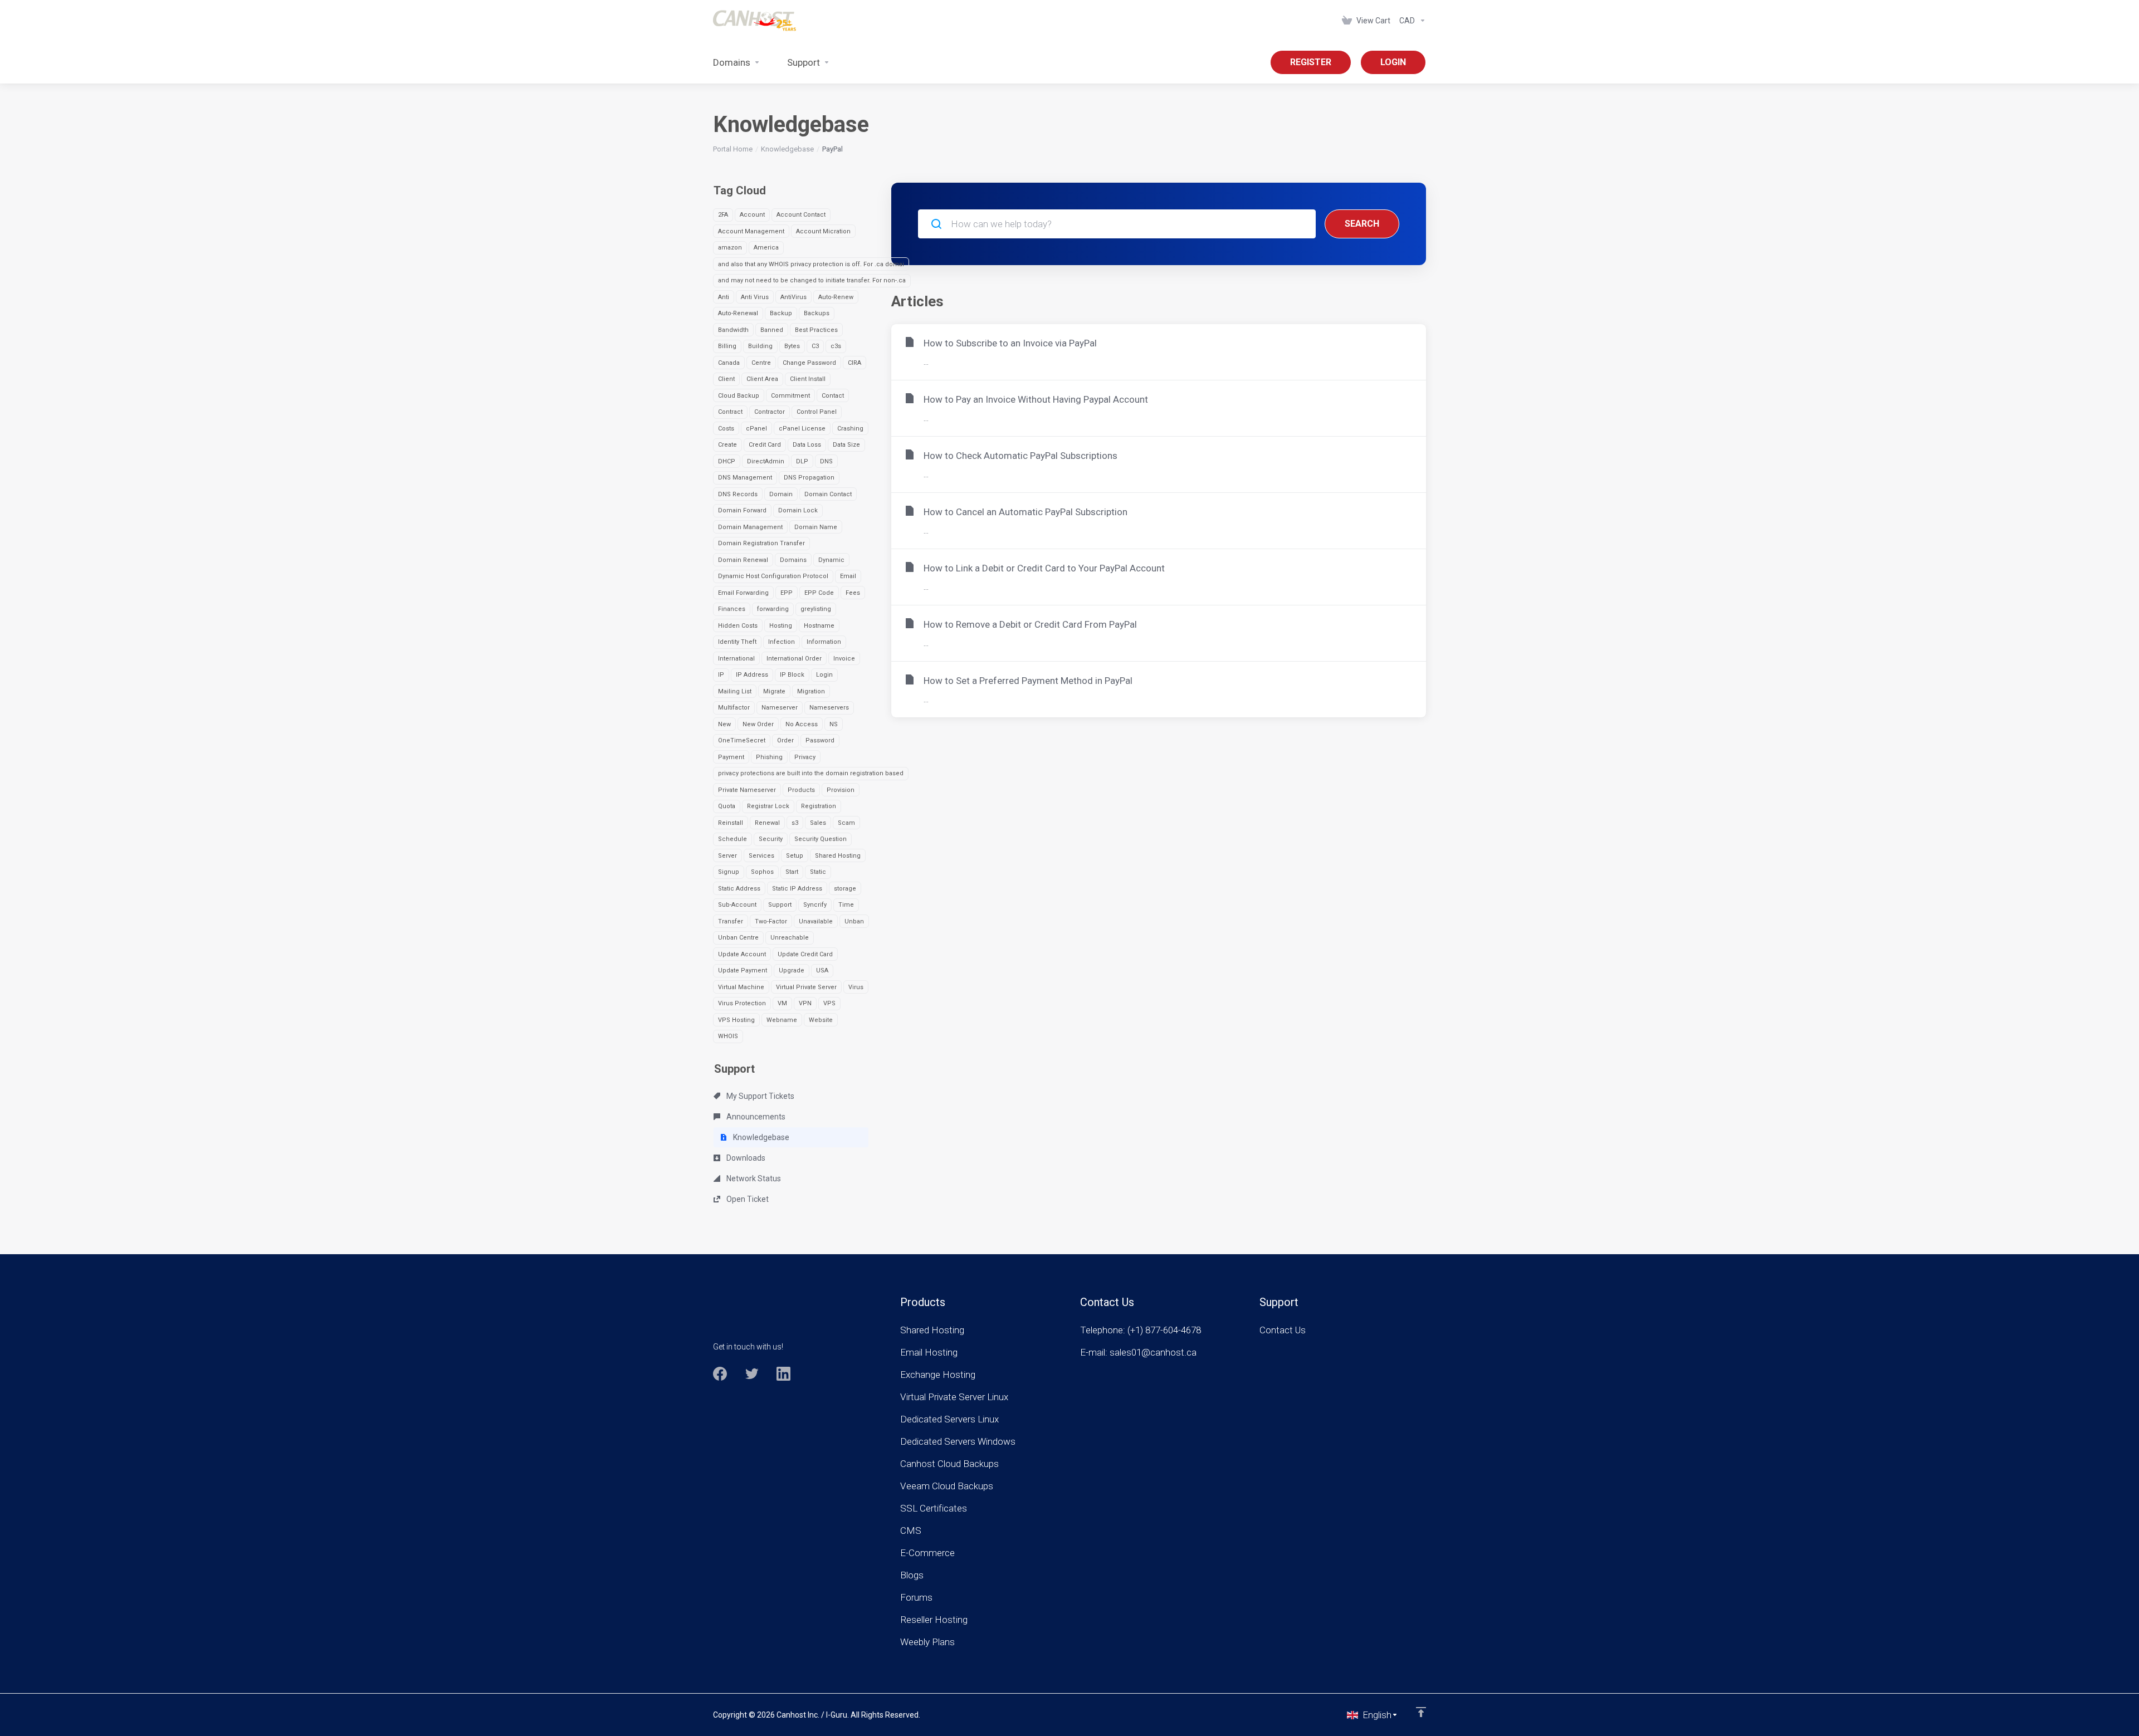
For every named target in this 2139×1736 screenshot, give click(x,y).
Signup (729, 872)
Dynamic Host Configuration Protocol (773, 576)
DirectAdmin (766, 461)
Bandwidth (733, 330)
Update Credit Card (805, 954)
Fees (853, 593)
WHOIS (728, 1036)
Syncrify (815, 905)
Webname (782, 1020)
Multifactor (734, 708)
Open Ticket (747, 1199)
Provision (841, 790)
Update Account (742, 954)
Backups (817, 313)
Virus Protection (742, 1003)
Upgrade (792, 970)
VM (782, 1003)
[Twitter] (752, 1374)
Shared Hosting (838, 856)
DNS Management (745, 478)
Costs (726, 429)
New (724, 724)
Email (848, 576)
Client (726, 379)
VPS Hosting (736, 1020)
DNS (826, 461)
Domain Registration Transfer (761, 543)
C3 (815, 346)
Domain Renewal (743, 560)
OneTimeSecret (742, 740)
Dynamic (831, 560)
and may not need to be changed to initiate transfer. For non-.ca (812, 280)
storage (845, 889)
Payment (731, 757)
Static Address (739, 889)
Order (785, 740)
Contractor (770, 412)
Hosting (781, 626)
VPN (805, 1003)
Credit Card (765, 445)
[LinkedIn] (783, 1374)
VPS (829, 1003)
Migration (811, 691)
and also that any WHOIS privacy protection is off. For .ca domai (811, 264)
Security (771, 839)
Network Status (753, 1178)
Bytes (792, 346)
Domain (781, 494)
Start (792, 872)
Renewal (767, 823)
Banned (772, 330)
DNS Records (738, 494)
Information (824, 642)
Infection (782, 642)
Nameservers (829, 708)
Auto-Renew (836, 297)
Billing (727, 346)
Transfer (731, 921)
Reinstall (731, 823)
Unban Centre (738, 938)
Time (846, 905)
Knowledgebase (787, 149)
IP (721, 675)
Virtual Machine (741, 987)
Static (818, 872)
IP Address (752, 675)
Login (824, 675)
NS (834, 724)
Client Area (762, 379)
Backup (781, 313)
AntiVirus (793, 297)
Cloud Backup (739, 396)
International (736, 659)
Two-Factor (771, 921)
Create (727, 445)
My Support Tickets (760, 1096)
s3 (795, 823)
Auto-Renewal (738, 313)
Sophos (762, 872)
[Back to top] (1421, 1712)
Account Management (751, 231)
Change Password (809, 363)
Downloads (745, 1158)
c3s (836, 346)
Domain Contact (828, 494)
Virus (856, 987)
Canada (729, 363)
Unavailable (816, 921)
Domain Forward (742, 510)
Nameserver (780, 708)
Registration (819, 806)
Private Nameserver (747, 790)
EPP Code (819, 593)
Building (760, 346)
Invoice (844, 659)
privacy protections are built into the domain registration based (811, 773)
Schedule (732, 839)
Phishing (769, 757)
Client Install (808, 379)
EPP (787, 593)
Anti (724, 297)
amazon (730, 248)
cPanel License (802, 429)
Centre (761, 363)
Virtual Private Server (806, 987)
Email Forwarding (743, 593)
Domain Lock (798, 510)
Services (761, 856)
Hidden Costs (738, 626)
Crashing (850, 429)
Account (752, 215)
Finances (732, 609)
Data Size (846, 445)
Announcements (755, 1117)
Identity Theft (737, 642)
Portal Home (733, 149)
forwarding (773, 609)
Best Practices (816, 330)
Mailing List (735, 691)
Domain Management (750, 527)
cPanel (756, 429)
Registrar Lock (768, 806)
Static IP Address (797, 889)
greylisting (816, 609)
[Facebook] (720, 1374)
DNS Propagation (809, 478)
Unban (854, 921)
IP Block (792, 675)
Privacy (805, 757)
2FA (723, 215)
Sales (818, 823)
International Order (794, 659)
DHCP (727, 461)
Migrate (774, 691)
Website (821, 1020)
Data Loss (807, 445)
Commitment (790, 396)
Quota (727, 806)
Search (1362, 224)
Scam (846, 823)
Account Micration (823, 231)
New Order (758, 724)
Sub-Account (737, 905)
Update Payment (743, 970)
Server (727, 856)
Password (820, 740)
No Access (802, 724)
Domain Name (816, 527)
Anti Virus (755, 297)
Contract (730, 412)
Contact (833, 396)
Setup (795, 856)
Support (780, 905)
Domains (793, 560)
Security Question (821, 839)
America (766, 248)
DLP (802, 461)
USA (822, 970)
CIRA (854, 363)
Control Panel (817, 412)
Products (801, 790)
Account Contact (801, 215)
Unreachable (790, 938)
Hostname (819, 626)
